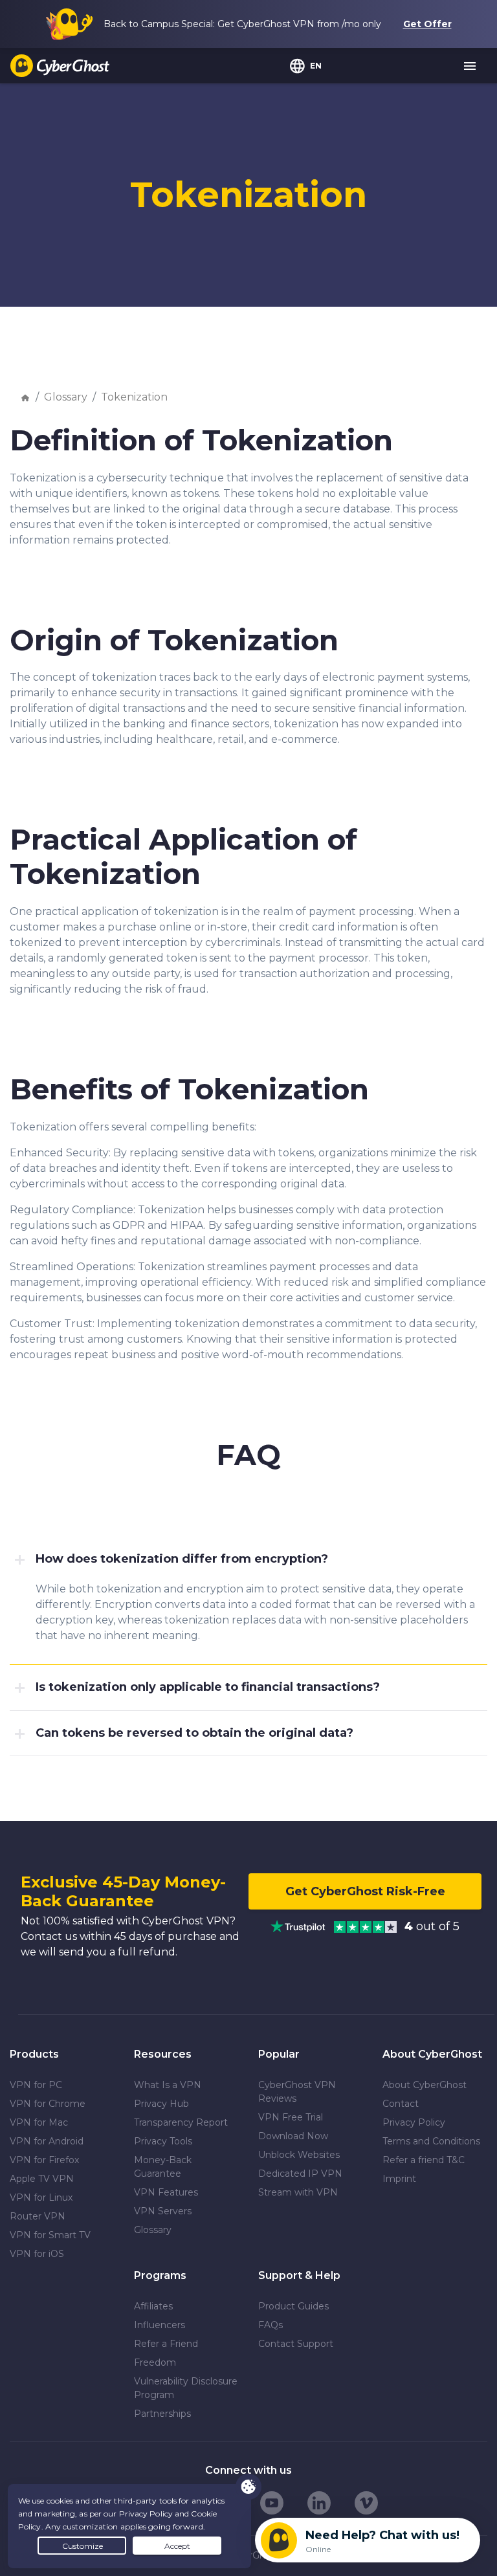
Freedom (155, 2362)
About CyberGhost (425, 2085)
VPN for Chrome (48, 2104)
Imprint (399, 2179)
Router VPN (38, 2216)
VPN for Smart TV (50, 2235)
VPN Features (166, 2192)
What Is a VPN (168, 2085)
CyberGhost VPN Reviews (297, 2092)
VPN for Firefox (44, 2160)
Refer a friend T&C (424, 2160)
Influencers (160, 2325)
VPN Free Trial (291, 2117)
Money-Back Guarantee (163, 2167)
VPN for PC (36, 2085)
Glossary (66, 397)
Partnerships (162, 2414)
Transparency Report (181, 2122)
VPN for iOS (37, 2254)
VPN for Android (47, 2141)
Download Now (293, 2136)
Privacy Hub (161, 2104)
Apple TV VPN (42, 2179)
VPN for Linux (41, 2197)
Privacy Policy (414, 2122)
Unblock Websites (299, 2155)
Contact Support (296, 2344)
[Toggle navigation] (470, 67)
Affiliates (153, 2306)
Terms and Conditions (431, 2141)
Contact (401, 2104)
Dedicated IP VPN (300, 2174)
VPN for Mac (39, 2122)
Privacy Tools (163, 2141)
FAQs (271, 2325)
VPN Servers (163, 2211)
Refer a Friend (166, 2344)
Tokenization (134, 397)
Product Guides (293, 2306)
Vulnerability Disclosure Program (186, 2388)
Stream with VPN (298, 2192)
